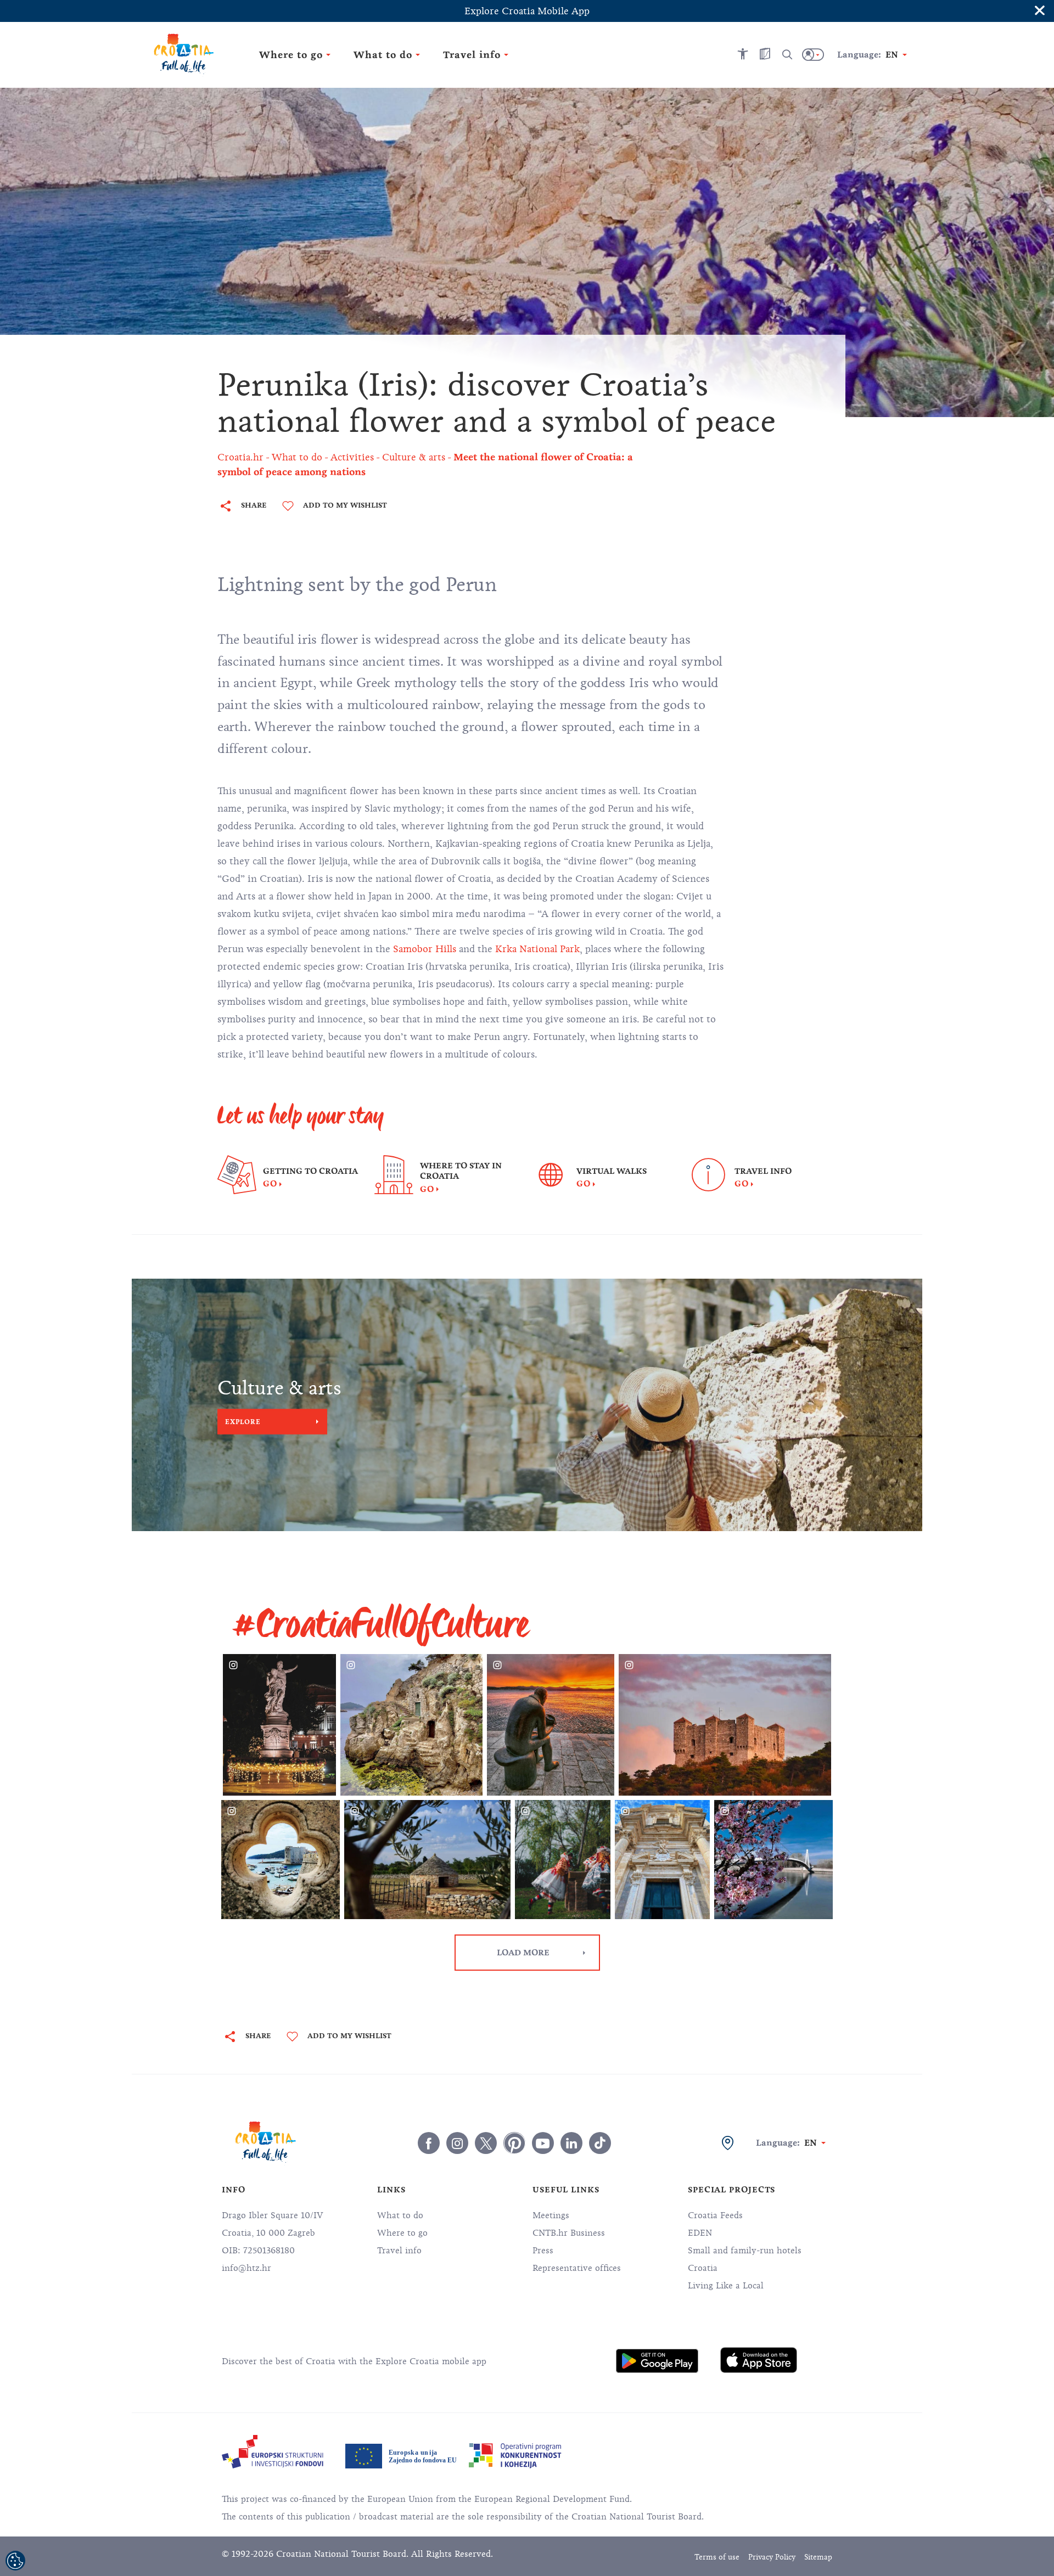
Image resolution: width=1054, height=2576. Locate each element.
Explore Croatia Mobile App (527, 11)
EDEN (700, 2233)
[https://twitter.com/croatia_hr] (486, 2143)
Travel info (399, 2251)
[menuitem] (657, 2361)
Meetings (551, 2215)
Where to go (402, 2233)
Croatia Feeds (715, 2215)
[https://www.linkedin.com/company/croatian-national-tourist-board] (571, 2143)
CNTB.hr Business (569, 2233)
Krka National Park (537, 949)
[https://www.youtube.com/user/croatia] (543, 2143)
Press (543, 2251)
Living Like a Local (726, 2286)
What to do (400, 2215)
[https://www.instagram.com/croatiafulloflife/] (457, 2143)
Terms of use (717, 2557)
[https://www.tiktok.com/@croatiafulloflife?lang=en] (600, 2143)
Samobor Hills (425, 949)
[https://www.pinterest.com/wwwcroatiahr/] (514, 2143)
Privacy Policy (772, 2557)
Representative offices (577, 2268)
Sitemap (818, 2557)
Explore (243, 1421)
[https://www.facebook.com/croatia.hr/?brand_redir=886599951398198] (429, 2143)
